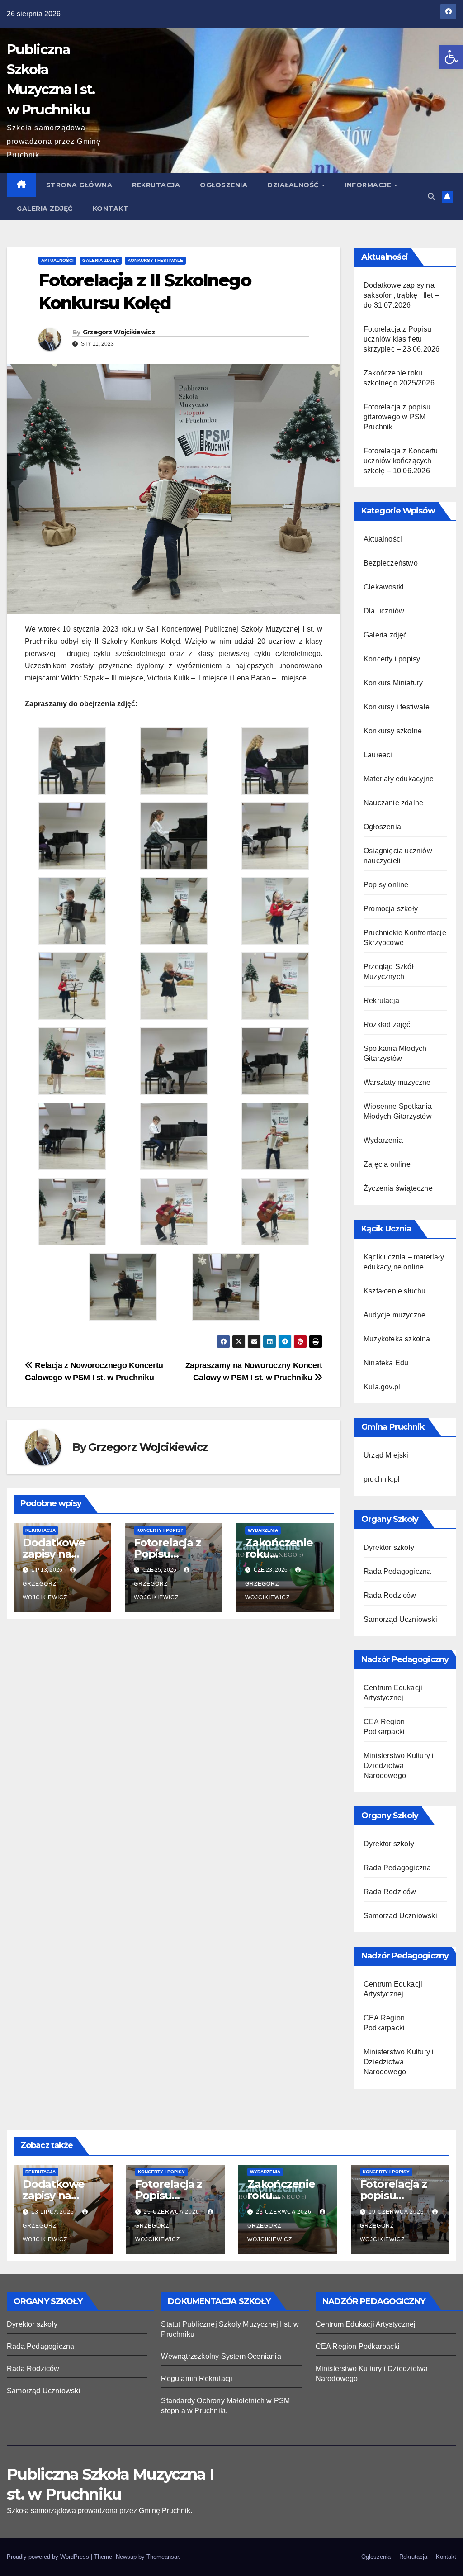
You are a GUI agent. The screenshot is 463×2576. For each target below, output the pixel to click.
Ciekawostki (384, 587)
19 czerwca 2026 (397, 2212)
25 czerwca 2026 (172, 2212)
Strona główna (79, 185)
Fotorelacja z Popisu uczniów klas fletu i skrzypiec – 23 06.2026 (402, 339)
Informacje (369, 185)
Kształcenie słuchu (395, 1291)
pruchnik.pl (382, 1479)
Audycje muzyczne (394, 1315)
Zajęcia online (387, 1164)
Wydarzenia (263, 1530)
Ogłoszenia (224, 185)
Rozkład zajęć (387, 1024)
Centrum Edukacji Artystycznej (366, 2324)
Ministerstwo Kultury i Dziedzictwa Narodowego (399, 1766)
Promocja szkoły (391, 909)
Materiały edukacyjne (399, 779)
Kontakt (111, 209)
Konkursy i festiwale (155, 260)
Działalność (294, 185)
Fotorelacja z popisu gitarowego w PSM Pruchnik (397, 417)
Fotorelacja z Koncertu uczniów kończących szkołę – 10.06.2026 (401, 461)
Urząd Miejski (386, 1455)
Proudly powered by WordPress (49, 2557)
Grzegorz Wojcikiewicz (119, 332)
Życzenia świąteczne (398, 1188)
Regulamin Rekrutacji (197, 2379)
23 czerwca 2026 (285, 2212)
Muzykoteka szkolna (397, 1339)
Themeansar (163, 2557)
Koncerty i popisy (160, 1530)
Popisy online (386, 885)
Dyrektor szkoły (389, 1547)
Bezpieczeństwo (391, 563)
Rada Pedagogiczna (397, 1571)
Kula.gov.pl (382, 1387)
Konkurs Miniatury (393, 683)
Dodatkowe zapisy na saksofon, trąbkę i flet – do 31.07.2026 (401, 295)
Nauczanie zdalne (393, 803)
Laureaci (378, 755)
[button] (451, 57)
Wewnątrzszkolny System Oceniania (221, 2356)
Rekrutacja (156, 185)
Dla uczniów (384, 611)
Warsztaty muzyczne (397, 1082)
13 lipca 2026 (54, 2212)
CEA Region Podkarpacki (358, 2346)
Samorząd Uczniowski (400, 1619)
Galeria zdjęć (45, 209)
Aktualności (57, 260)
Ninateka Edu (386, 1363)
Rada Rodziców (390, 1595)
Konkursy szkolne (393, 731)
